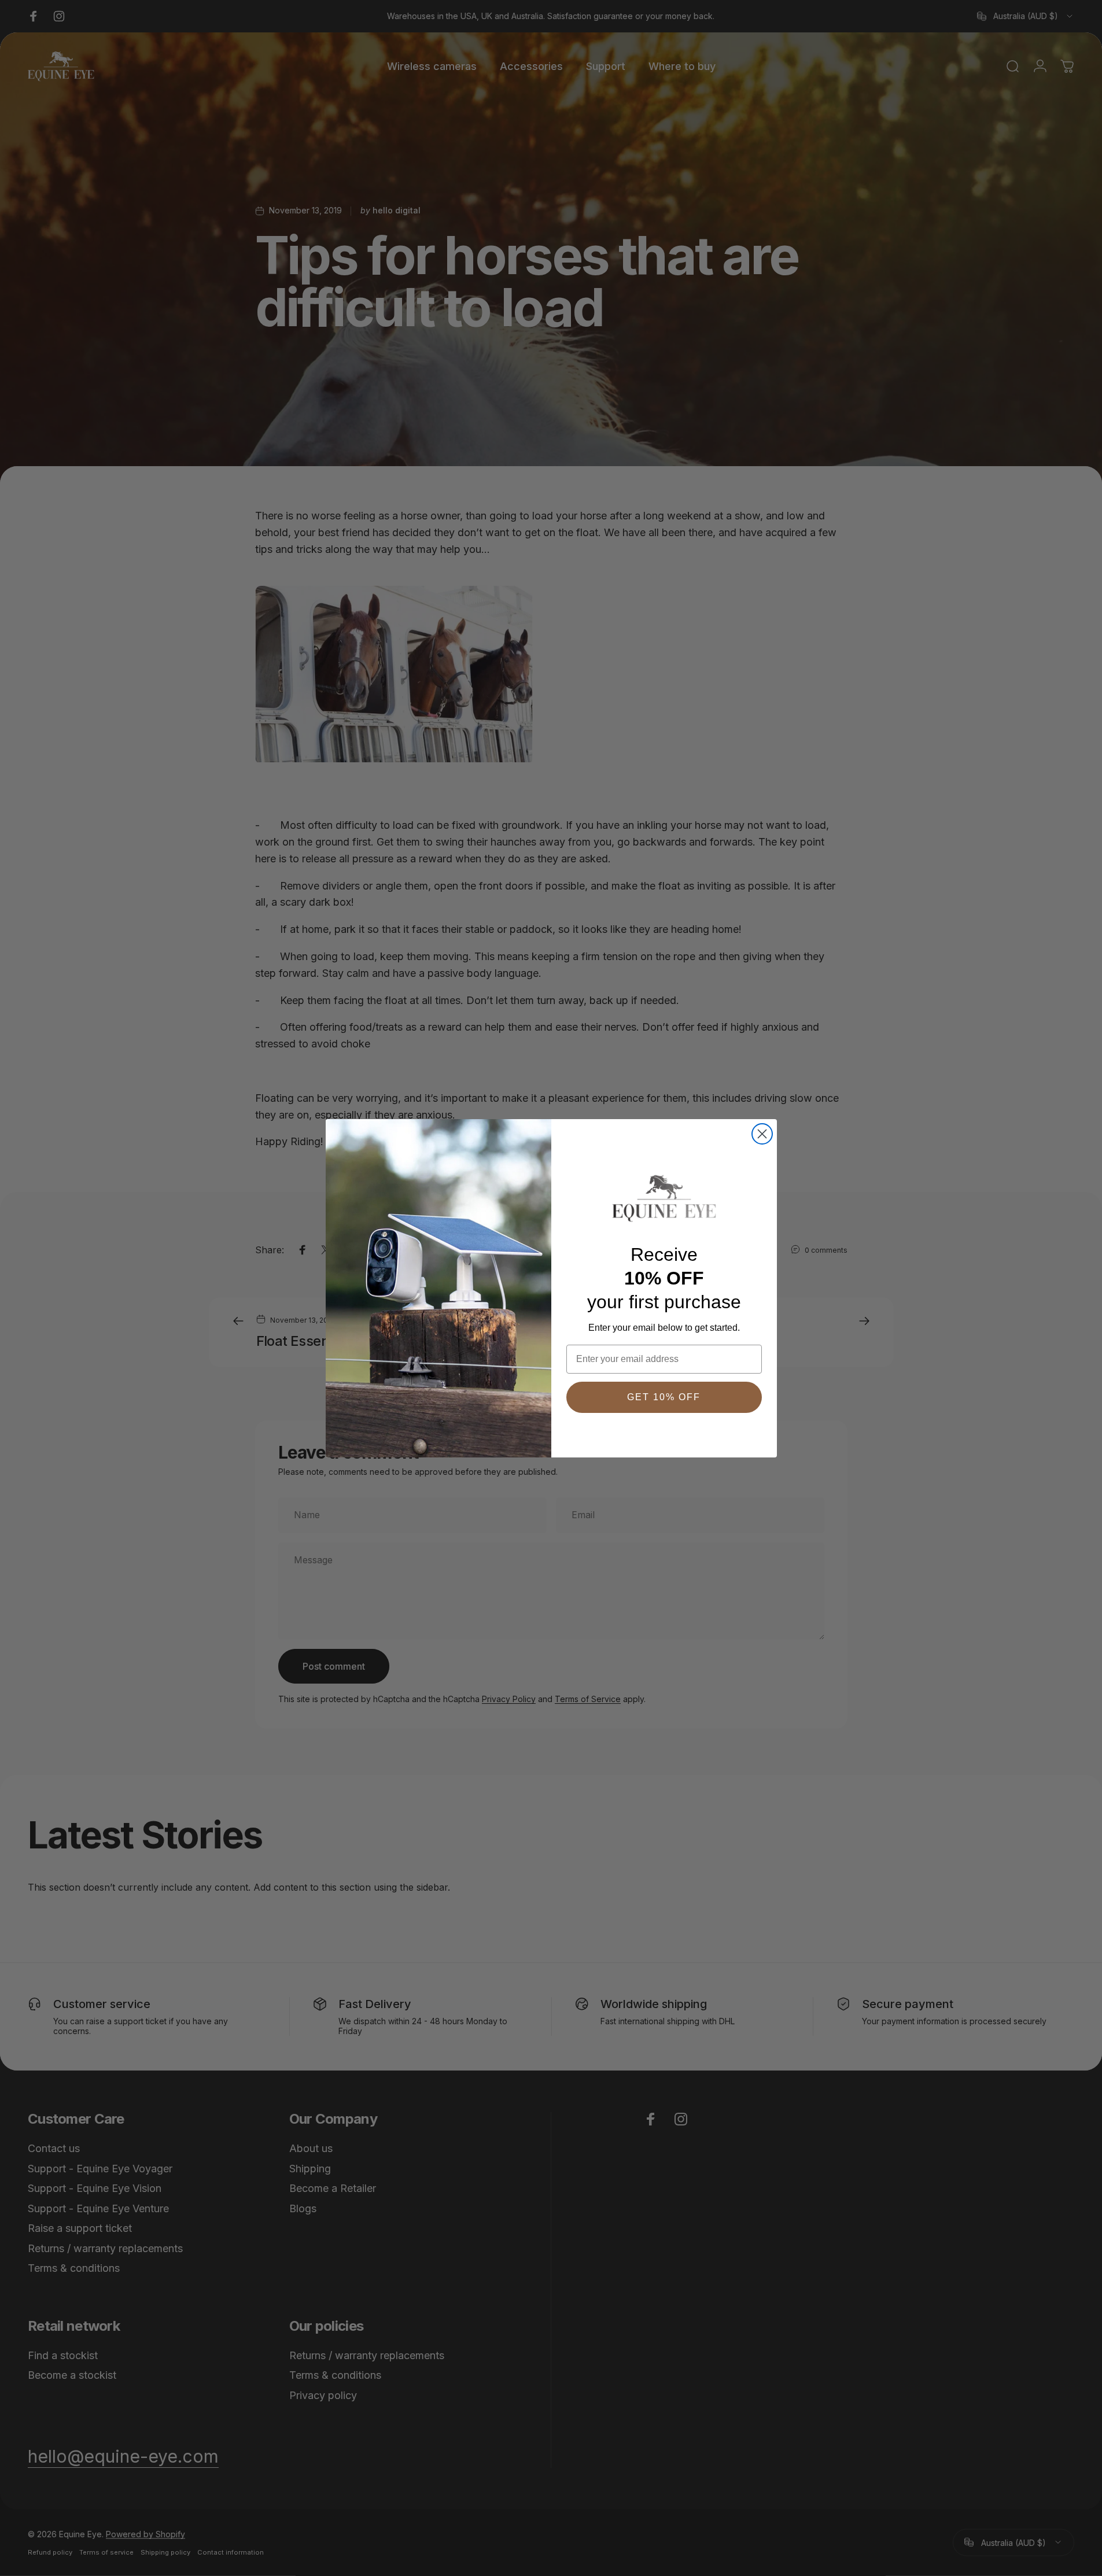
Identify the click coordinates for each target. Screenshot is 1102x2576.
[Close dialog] (762, 1134)
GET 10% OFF (664, 1397)
